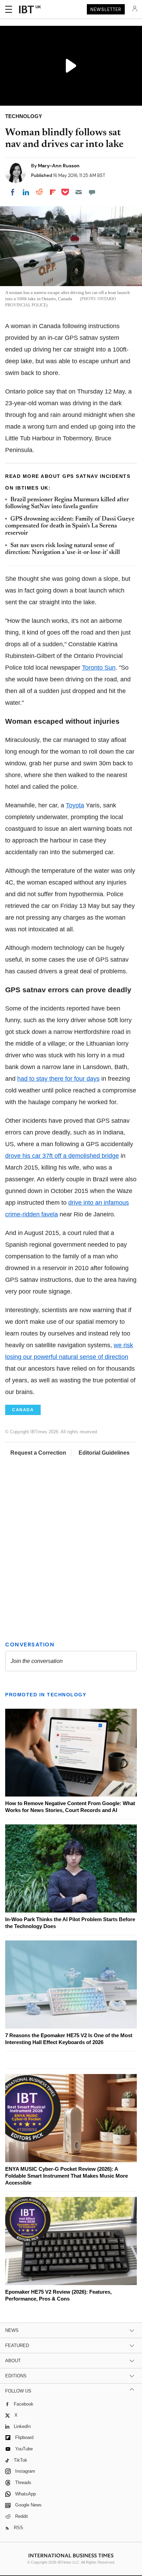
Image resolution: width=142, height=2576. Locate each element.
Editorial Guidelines (104, 1453)
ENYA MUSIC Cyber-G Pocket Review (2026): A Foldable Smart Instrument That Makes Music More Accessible (67, 2176)
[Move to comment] (92, 192)
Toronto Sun (99, 668)
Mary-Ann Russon (59, 166)
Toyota (75, 805)
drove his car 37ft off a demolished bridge (62, 1156)
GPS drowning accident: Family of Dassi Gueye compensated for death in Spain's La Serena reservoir (70, 526)
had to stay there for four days (58, 1079)
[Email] (79, 192)
